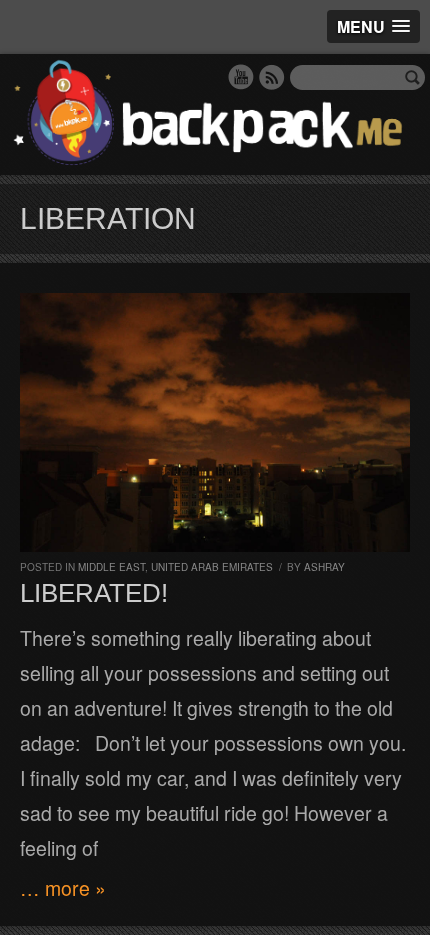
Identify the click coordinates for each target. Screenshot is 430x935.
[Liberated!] (215, 422)
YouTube (241, 77)
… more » (63, 888)
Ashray (324, 567)
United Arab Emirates (212, 567)
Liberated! (94, 593)
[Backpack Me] (215, 114)
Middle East (111, 567)
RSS (272, 77)
